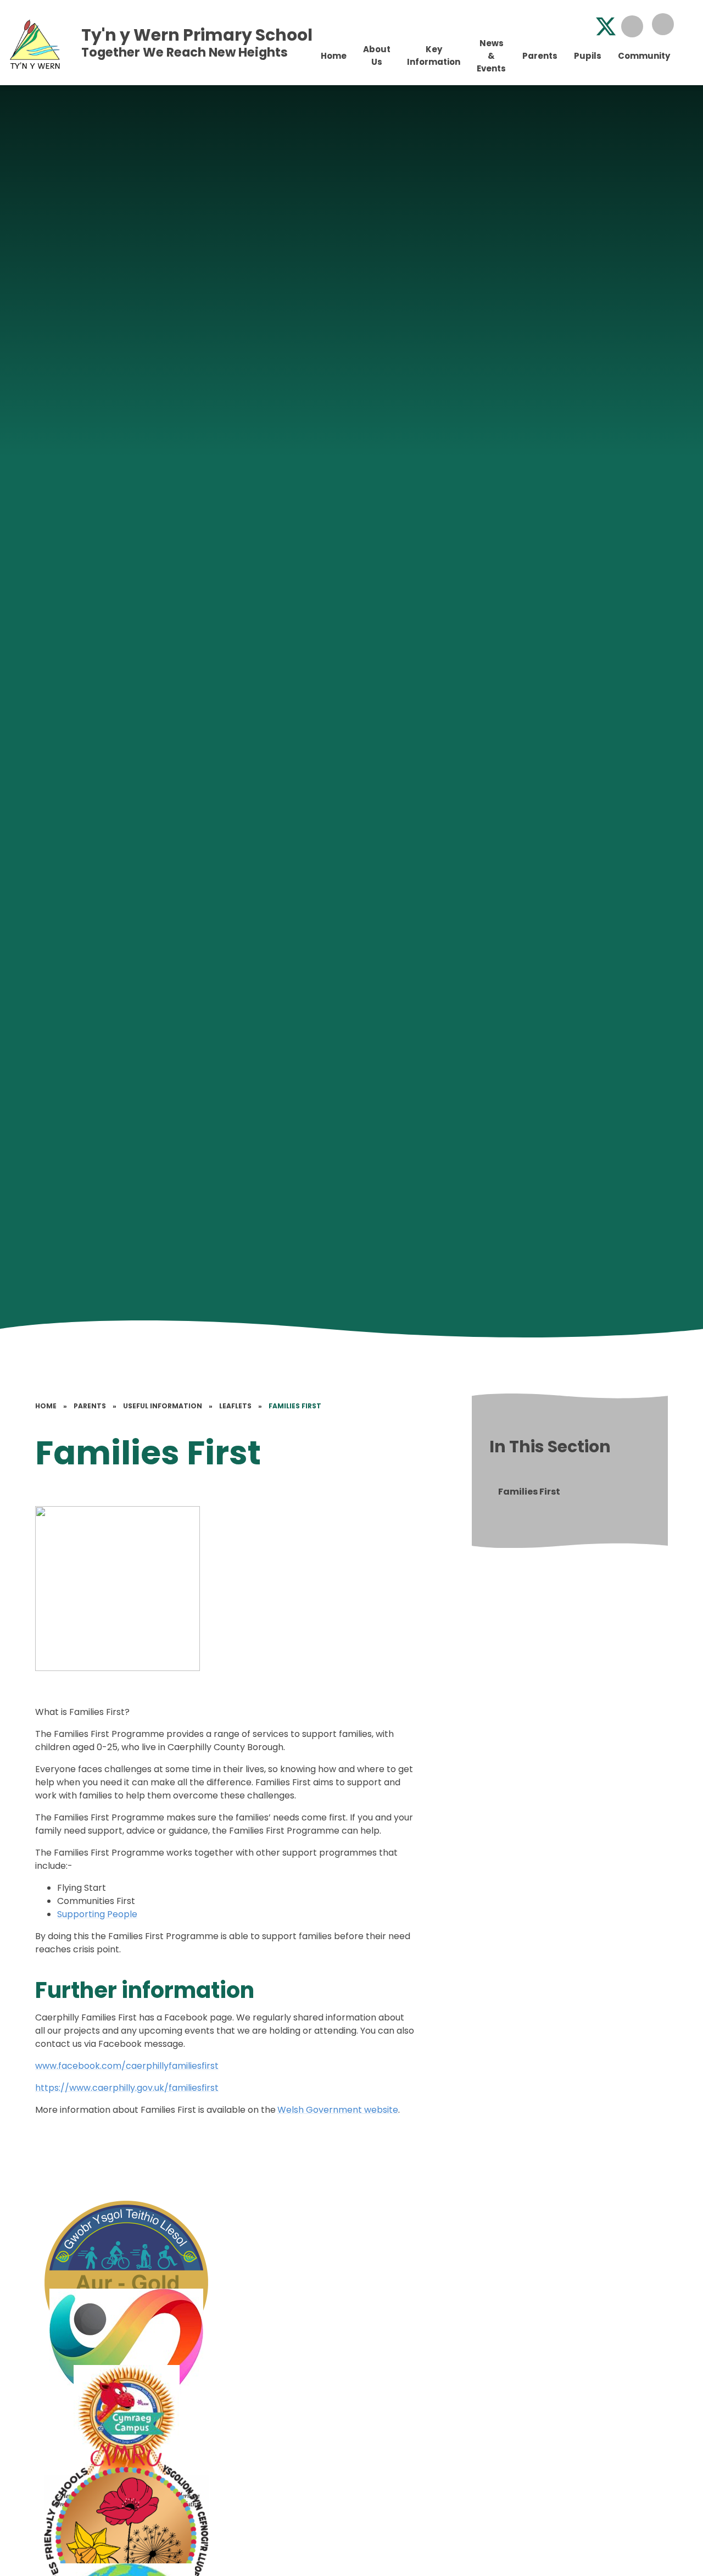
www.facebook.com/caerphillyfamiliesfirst (127, 2066)
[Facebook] (579, 26)
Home (46, 1406)
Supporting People (97, 1914)
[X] (606, 26)
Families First (295, 1406)
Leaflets (235, 1406)
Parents (90, 1406)
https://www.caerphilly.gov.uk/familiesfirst (127, 2088)
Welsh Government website (338, 2110)
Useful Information (163, 1406)
